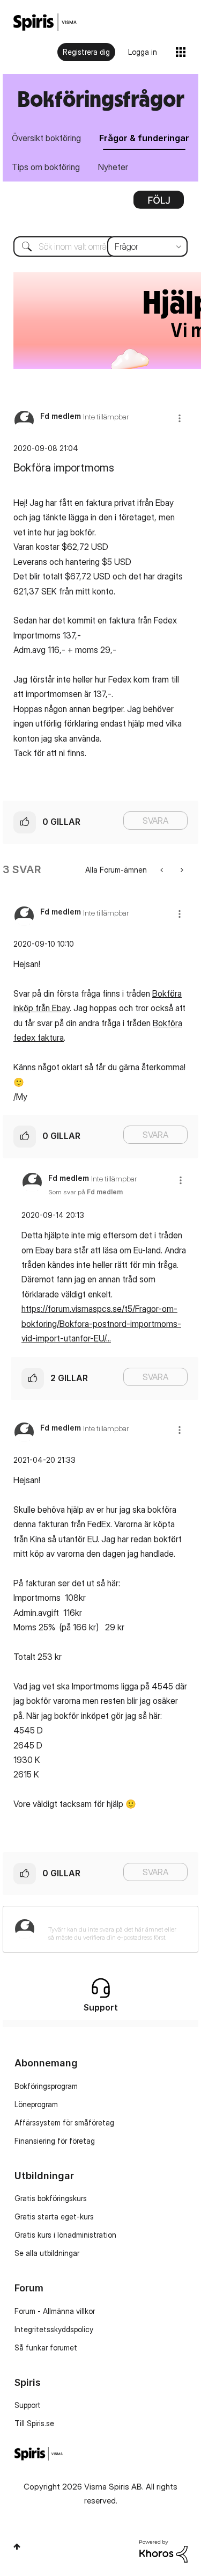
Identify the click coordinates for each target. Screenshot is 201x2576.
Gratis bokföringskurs (51, 2198)
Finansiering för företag (55, 2141)
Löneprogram (36, 2104)
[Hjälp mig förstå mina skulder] (163, 870)
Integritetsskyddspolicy (54, 2329)
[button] (180, 418)
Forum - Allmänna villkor (55, 2311)
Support (28, 2405)
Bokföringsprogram (46, 2086)
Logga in (143, 52)
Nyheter (113, 167)
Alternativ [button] (159, 204)
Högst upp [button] (17, 2546)
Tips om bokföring (46, 167)
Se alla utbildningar (47, 2253)
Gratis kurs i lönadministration (65, 2235)
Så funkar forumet (46, 2348)
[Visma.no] (45, 22)
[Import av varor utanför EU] (181, 870)
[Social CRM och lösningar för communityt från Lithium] (163, 2550)
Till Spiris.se (34, 2423)
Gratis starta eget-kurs (54, 2216)
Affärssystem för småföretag (64, 2123)
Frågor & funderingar (144, 138)
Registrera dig (86, 52)
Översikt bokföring (46, 138)
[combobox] (100, 246)
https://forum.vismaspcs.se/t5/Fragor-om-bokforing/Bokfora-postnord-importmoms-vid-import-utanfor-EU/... (101, 1323)
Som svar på (85, 1192)
